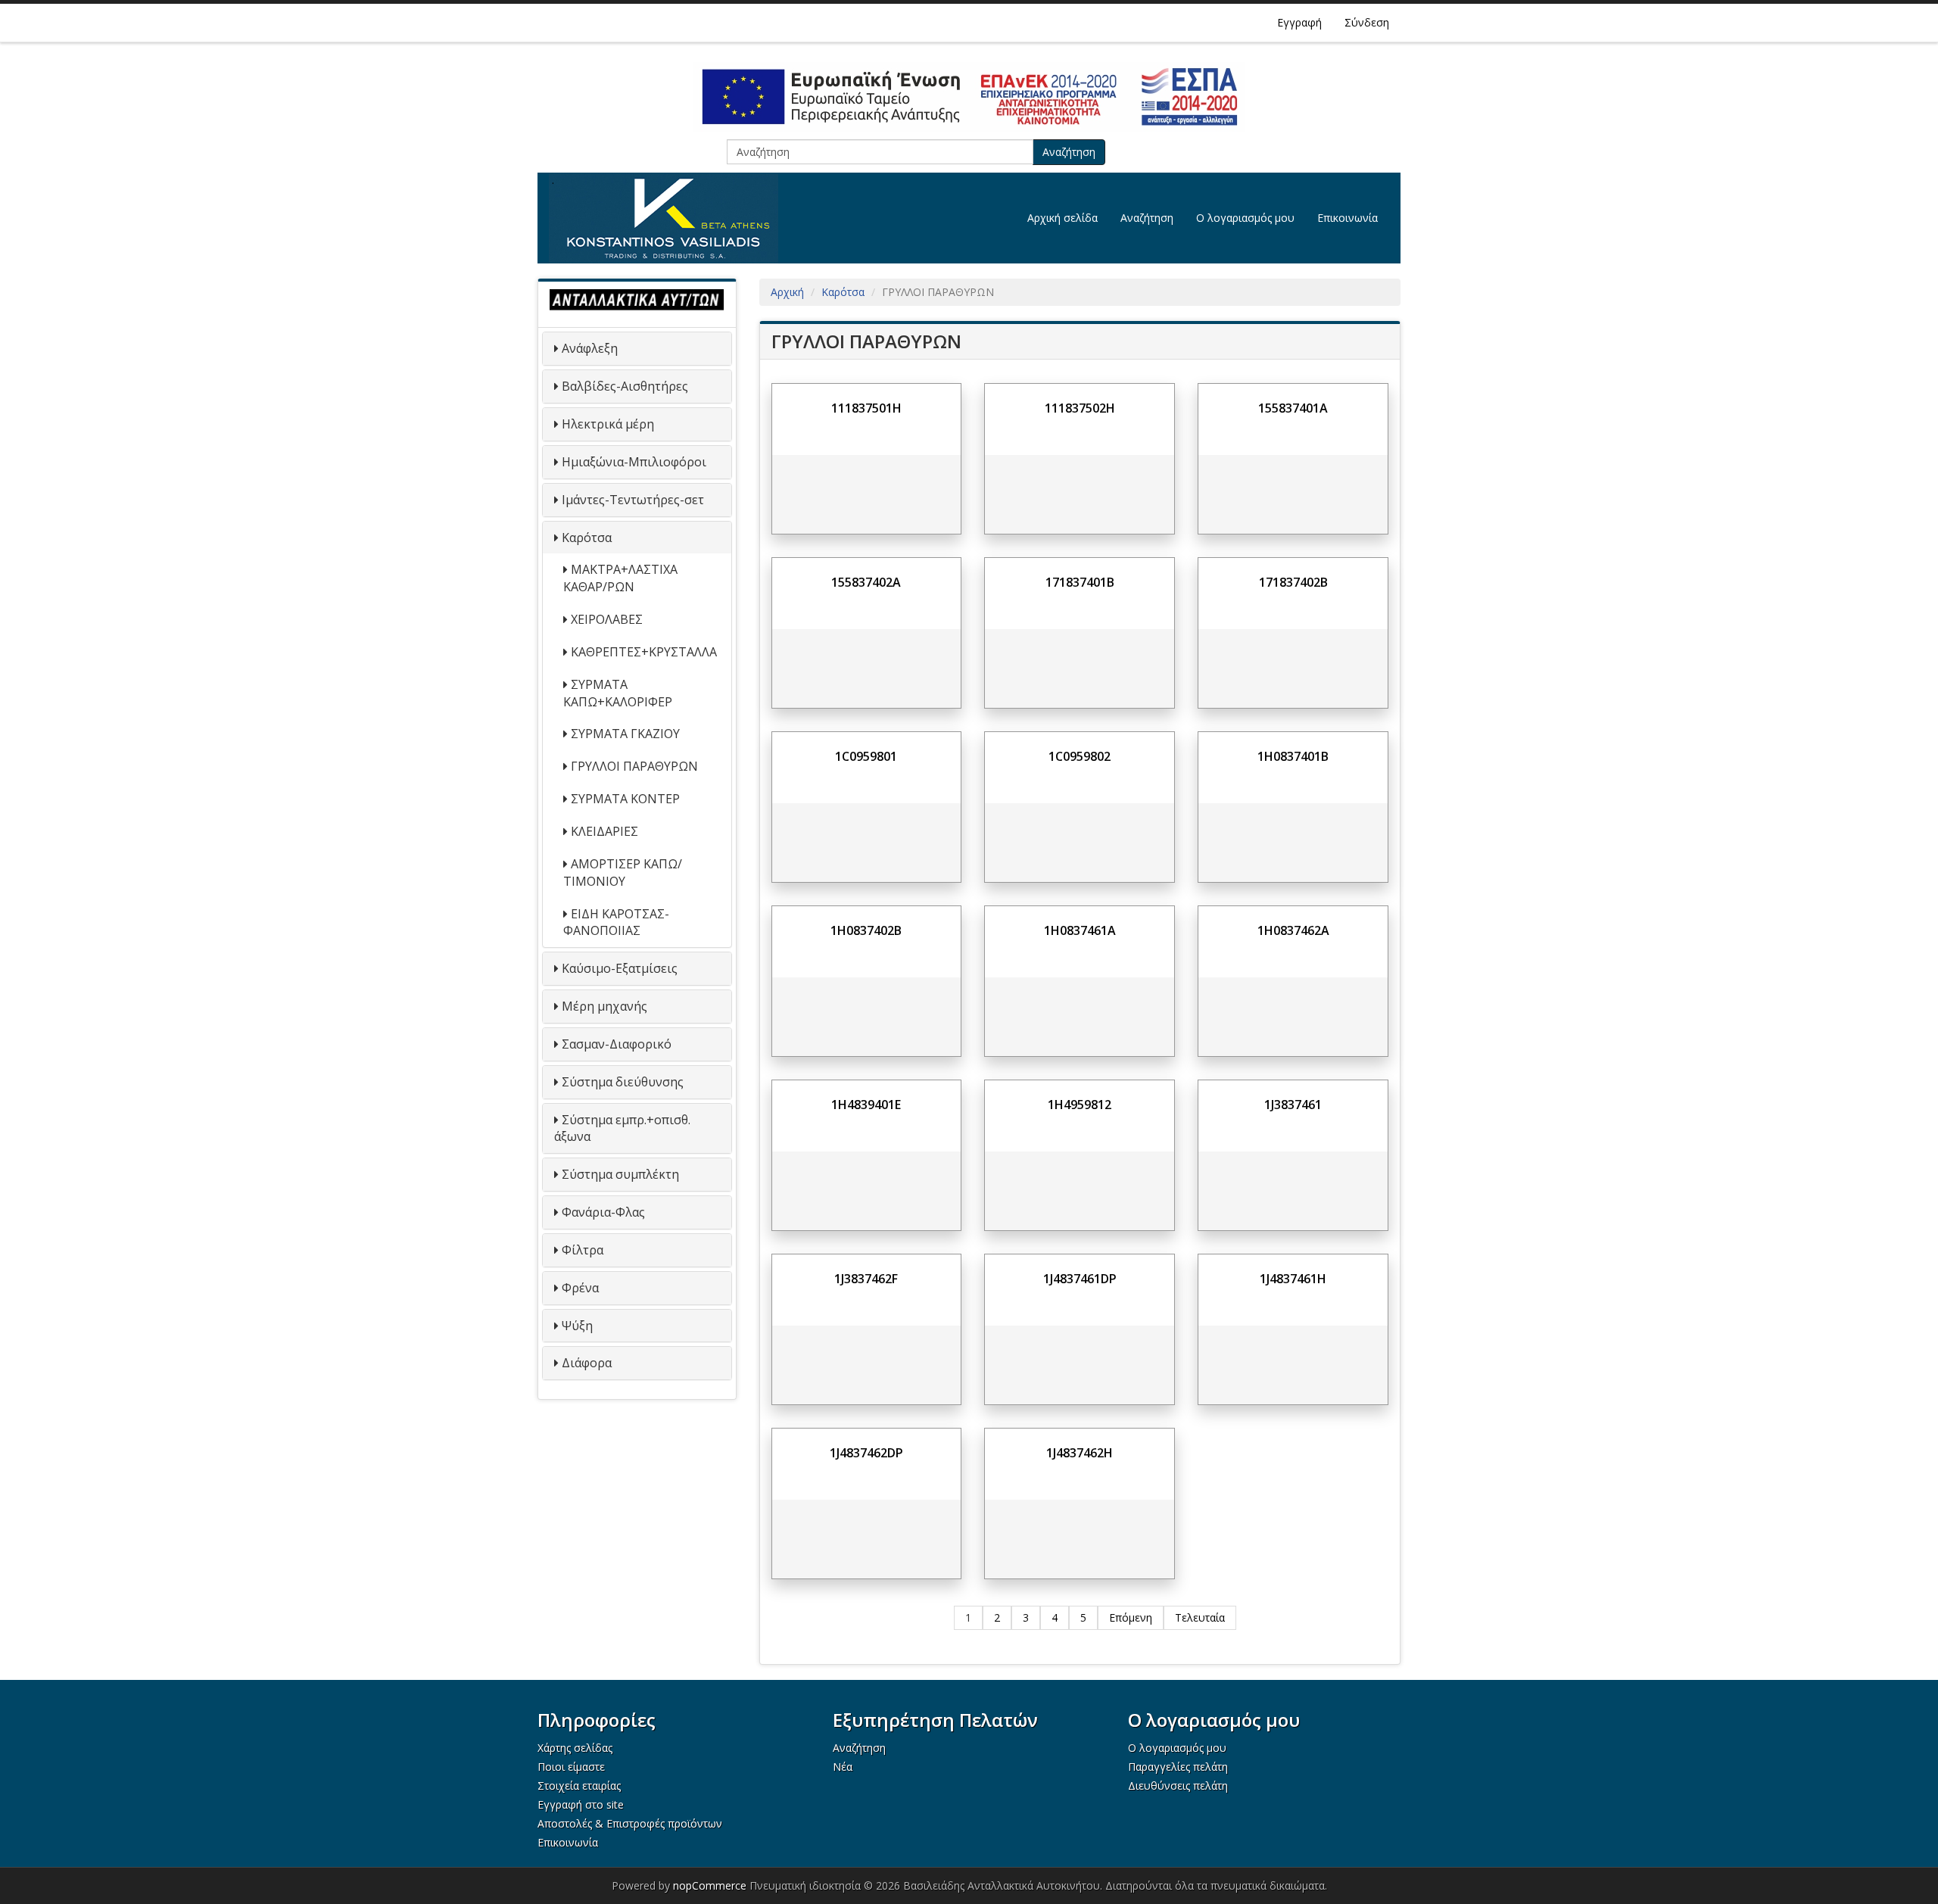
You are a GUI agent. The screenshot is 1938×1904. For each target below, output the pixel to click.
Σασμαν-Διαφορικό (617, 1044)
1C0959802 (1080, 756)
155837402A (866, 582)
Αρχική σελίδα (1062, 218)
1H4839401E (866, 1105)
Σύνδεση (1367, 22)
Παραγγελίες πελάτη (1178, 1767)
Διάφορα (587, 1363)
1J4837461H (1293, 1279)
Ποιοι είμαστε (571, 1767)
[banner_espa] (969, 97)
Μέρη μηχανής (604, 1006)
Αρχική (787, 292)
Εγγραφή (1299, 22)
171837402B (1293, 582)
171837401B (1080, 582)
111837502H (1080, 408)
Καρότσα (587, 538)
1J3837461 (1293, 1105)
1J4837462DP (866, 1453)
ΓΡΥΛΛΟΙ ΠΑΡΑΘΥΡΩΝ (634, 766)
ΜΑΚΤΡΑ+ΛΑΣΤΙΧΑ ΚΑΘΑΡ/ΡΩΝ (620, 578)
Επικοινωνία (1348, 218)
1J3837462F (866, 1279)
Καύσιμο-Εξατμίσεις (620, 968)
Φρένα (580, 1288)
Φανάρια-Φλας (603, 1212)
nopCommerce (710, 1885)
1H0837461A (1080, 930)
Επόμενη (1131, 1617)
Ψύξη (577, 1326)
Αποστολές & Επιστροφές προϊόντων (630, 1823)
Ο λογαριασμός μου (1245, 218)
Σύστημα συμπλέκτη (620, 1174)
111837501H (866, 408)
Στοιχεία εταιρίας (579, 1786)
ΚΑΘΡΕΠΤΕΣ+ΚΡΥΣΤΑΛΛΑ (644, 652)
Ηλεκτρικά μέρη (608, 424)
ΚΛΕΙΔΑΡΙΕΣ (604, 831)
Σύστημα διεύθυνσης (623, 1082)
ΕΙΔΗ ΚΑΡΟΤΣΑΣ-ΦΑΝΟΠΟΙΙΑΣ (616, 922)
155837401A (1293, 408)
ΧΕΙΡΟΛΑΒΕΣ (607, 619)
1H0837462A (1293, 930)
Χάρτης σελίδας (575, 1748)
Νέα (843, 1767)
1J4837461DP (1080, 1279)
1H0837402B (866, 930)
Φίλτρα (583, 1250)
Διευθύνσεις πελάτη (1178, 1786)
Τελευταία (1200, 1617)
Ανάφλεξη (590, 348)
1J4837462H (1080, 1453)
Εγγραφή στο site (581, 1804)
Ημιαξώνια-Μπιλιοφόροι (634, 462)
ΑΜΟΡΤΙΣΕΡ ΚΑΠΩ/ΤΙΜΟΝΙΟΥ (623, 873)
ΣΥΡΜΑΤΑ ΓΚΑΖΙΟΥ (625, 734)
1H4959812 (1080, 1105)
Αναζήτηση (1069, 152)
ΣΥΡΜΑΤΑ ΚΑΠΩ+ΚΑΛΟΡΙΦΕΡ (618, 693)
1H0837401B (1293, 756)
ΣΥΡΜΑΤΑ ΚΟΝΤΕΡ (625, 799)
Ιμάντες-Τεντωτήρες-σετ (633, 500)
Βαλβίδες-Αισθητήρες (625, 386)
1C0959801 (866, 756)
